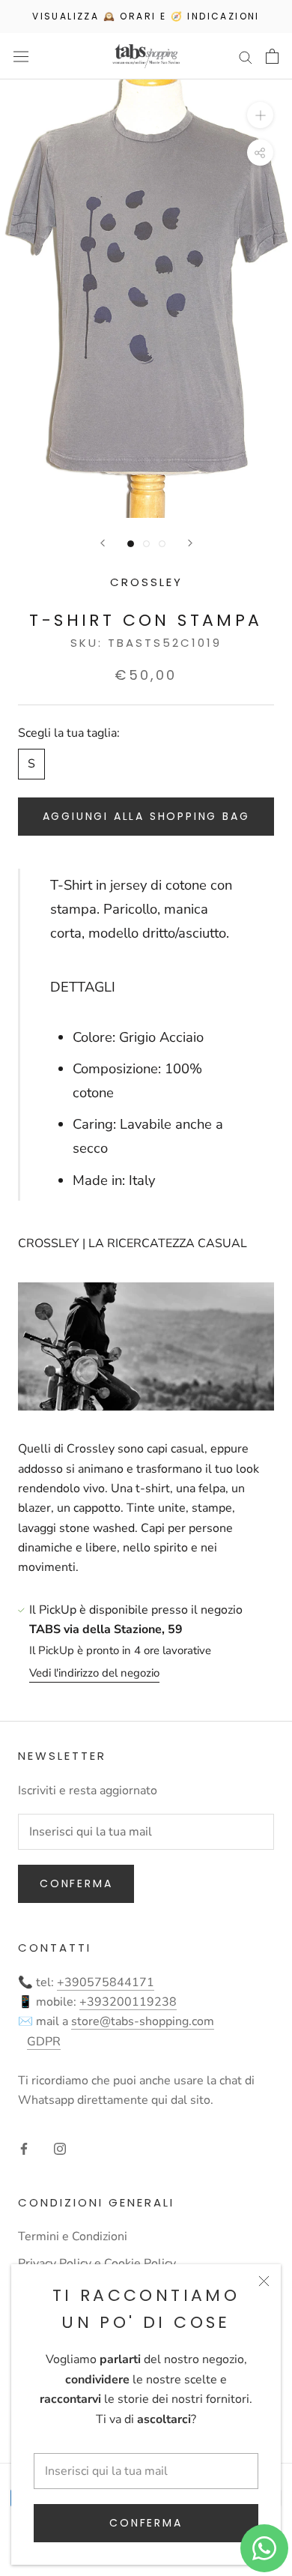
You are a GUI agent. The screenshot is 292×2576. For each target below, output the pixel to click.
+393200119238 (128, 2002)
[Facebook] (24, 2148)
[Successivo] (190, 543)
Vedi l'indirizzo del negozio (94, 1673)
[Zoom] (260, 115)
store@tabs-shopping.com (143, 2021)
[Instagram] (60, 2148)
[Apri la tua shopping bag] (272, 56)
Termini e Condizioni (73, 2236)
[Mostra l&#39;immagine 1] (131, 544)
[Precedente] (103, 543)
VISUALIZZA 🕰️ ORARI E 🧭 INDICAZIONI (146, 16)
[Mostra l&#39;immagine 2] (146, 544)
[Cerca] (246, 56)
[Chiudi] (264, 2281)
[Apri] (21, 57)
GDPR (44, 2042)
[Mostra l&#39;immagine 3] (162, 544)
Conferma (146, 2523)
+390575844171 (106, 1982)
